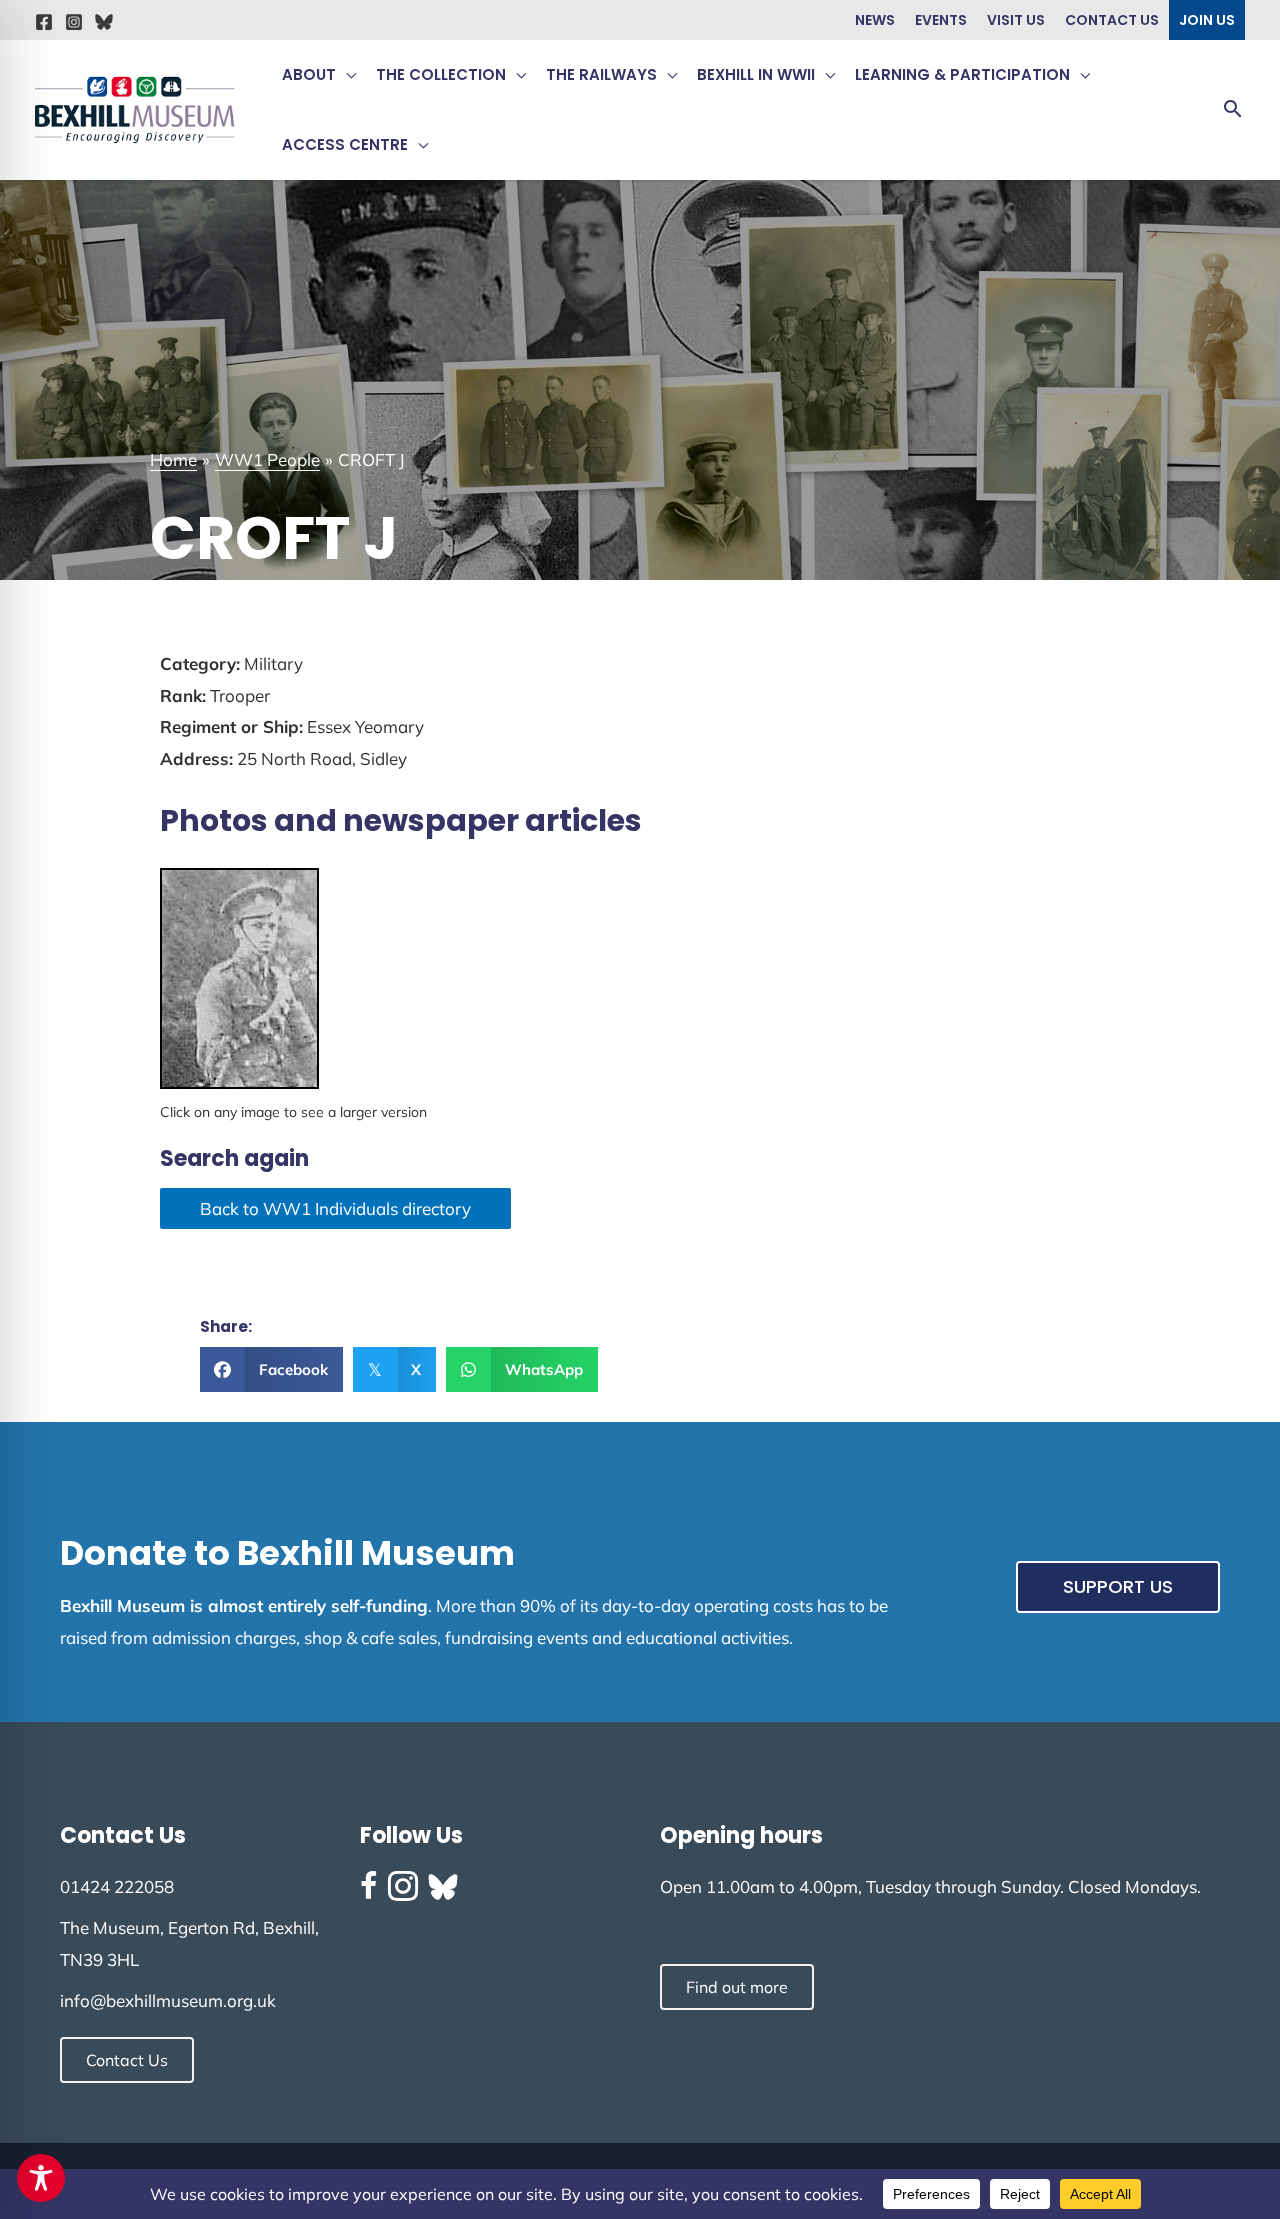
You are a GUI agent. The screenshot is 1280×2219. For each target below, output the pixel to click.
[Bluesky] (104, 22)
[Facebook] (44, 22)
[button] (346, 75)
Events (941, 20)
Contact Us (1112, 20)
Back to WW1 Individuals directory (335, 1208)
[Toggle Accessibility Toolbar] (41, 2178)
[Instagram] (74, 22)
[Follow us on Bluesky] (443, 1887)
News (875, 20)
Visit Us (1016, 20)
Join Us (1207, 20)
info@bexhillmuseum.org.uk (168, 2000)
